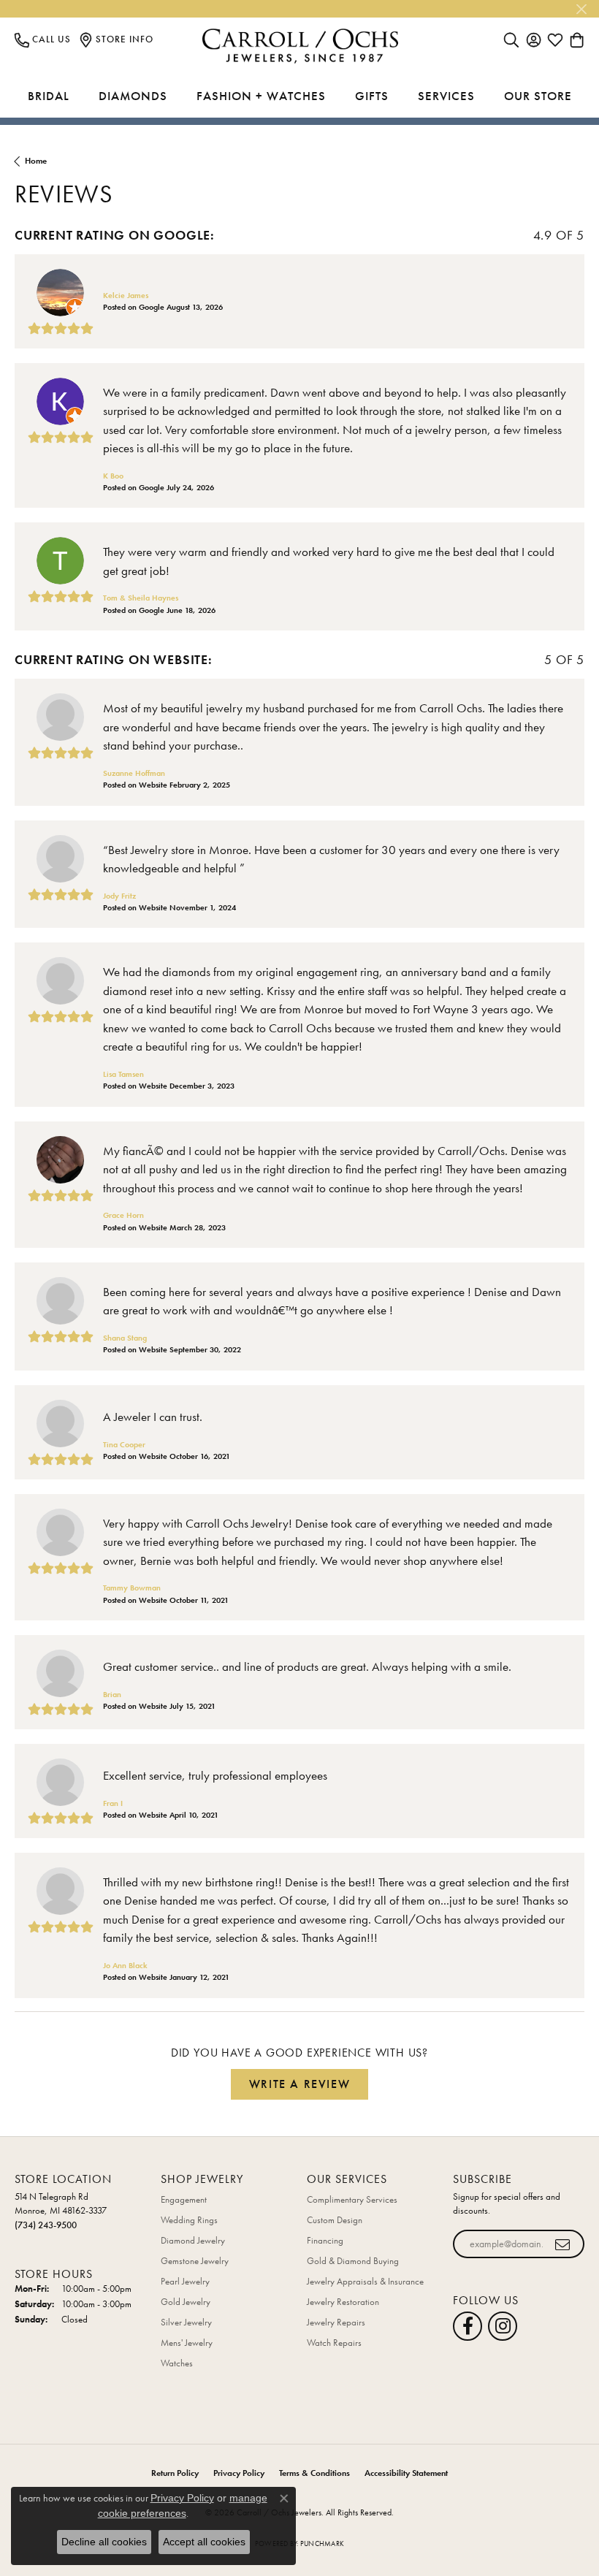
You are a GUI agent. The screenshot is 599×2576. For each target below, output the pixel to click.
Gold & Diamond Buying (353, 2261)
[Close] (581, 9)
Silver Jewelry (186, 2322)
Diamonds (133, 96)
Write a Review (299, 2084)
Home (36, 161)
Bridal (49, 96)
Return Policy (175, 2473)
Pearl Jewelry (185, 2281)
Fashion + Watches (261, 96)
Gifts (372, 96)
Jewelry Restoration (343, 2302)
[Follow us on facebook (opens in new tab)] (468, 2326)
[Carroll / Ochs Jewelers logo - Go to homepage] (300, 46)
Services (446, 96)
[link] (43, 39)
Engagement (184, 2199)
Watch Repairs (334, 2343)
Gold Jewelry (186, 2302)
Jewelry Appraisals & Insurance (365, 2281)
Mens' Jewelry (187, 2343)
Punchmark (322, 2543)
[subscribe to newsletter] (563, 2244)
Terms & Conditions (314, 2473)
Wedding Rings (189, 2220)
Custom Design (335, 2220)
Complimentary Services (352, 2199)
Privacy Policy (239, 2473)
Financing (325, 2240)
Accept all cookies (204, 2542)
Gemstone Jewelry (195, 2261)
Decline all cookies (104, 2542)
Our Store (538, 96)
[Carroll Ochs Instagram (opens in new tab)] (503, 2326)
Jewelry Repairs (336, 2322)
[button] (511, 39)
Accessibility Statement (406, 2473)
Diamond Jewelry (193, 2240)
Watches (177, 2363)
